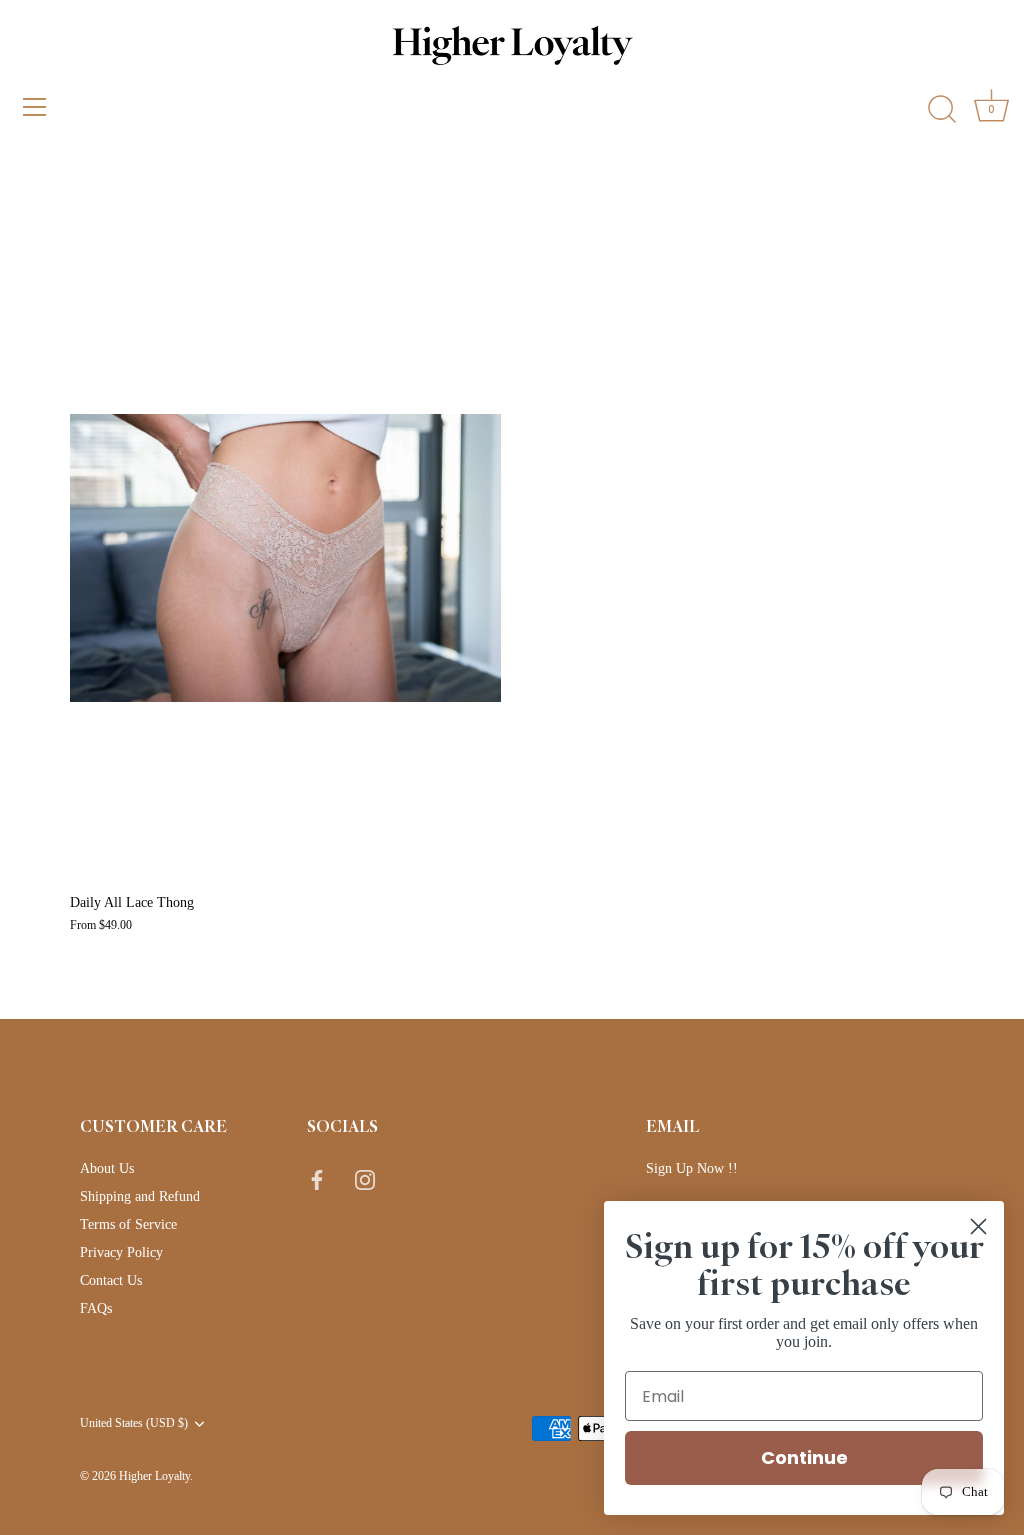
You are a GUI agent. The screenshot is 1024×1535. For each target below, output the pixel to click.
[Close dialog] (978, 1226)
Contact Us (111, 1280)
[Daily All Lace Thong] (285, 558)
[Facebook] (317, 1178)
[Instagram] (365, 1178)
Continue (804, 1457)
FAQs (96, 1308)
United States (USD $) (134, 1423)
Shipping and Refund (140, 1196)
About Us (107, 1168)
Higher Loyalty (154, 1476)
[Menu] (35, 107)
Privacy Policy (121, 1252)
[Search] (942, 110)
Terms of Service (128, 1224)
